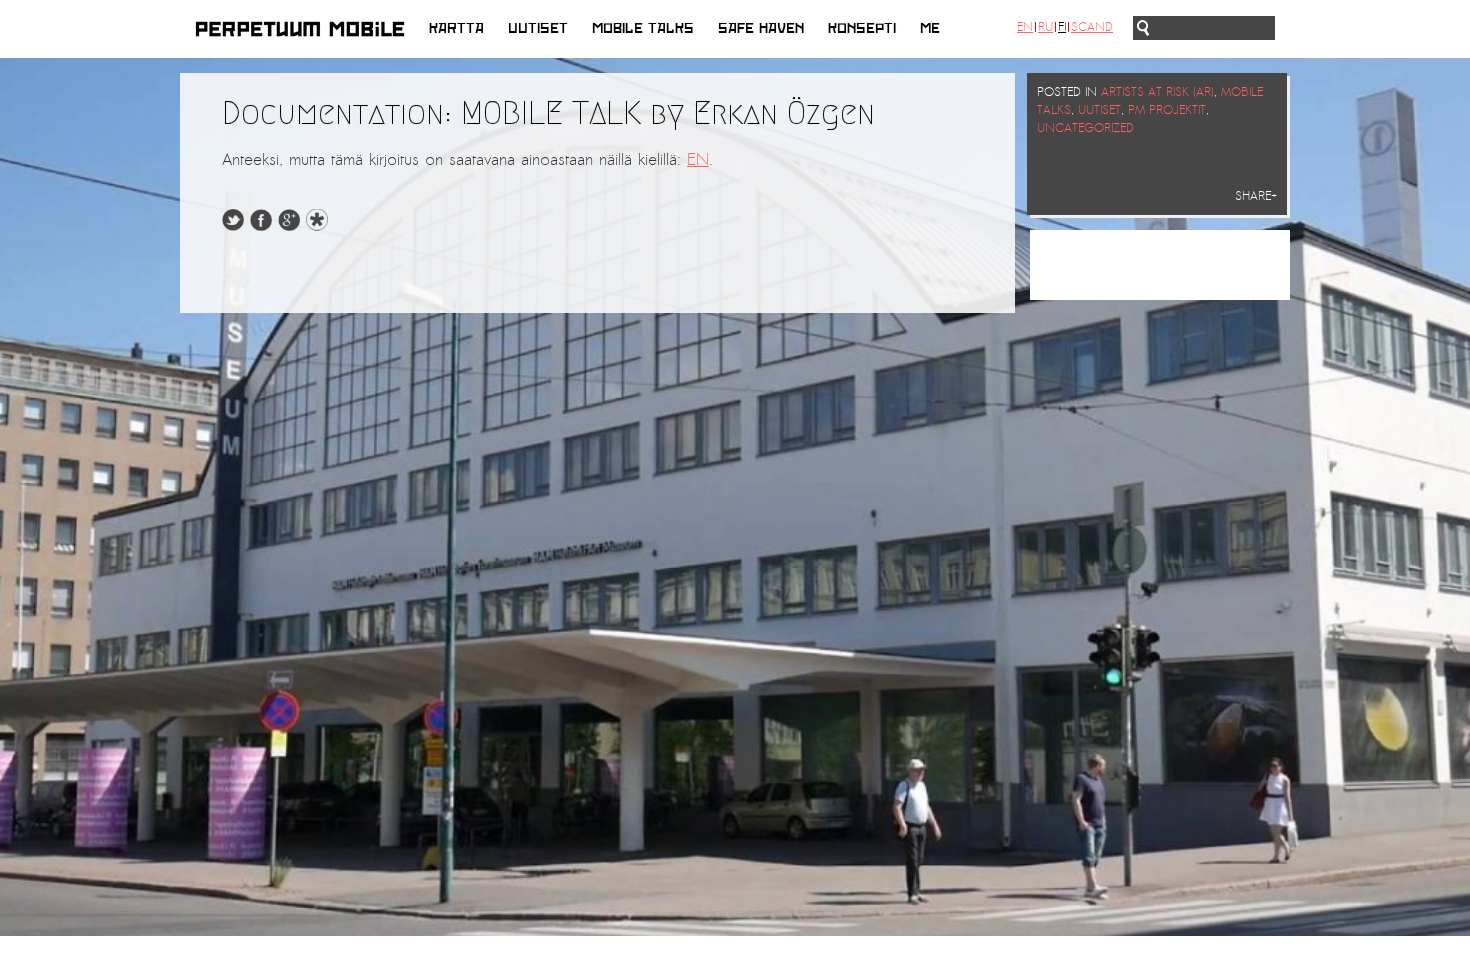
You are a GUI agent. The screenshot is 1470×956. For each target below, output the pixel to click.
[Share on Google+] (289, 226)
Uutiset (538, 28)
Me (930, 28)
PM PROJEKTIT (1167, 110)
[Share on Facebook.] (261, 226)
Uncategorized (1085, 128)
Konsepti (862, 28)
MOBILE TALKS (643, 28)
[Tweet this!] (233, 226)
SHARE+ (1256, 196)
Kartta (456, 28)
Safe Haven (761, 28)
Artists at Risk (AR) (1157, 92)
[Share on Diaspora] (322, 226)
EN (698, 160)
